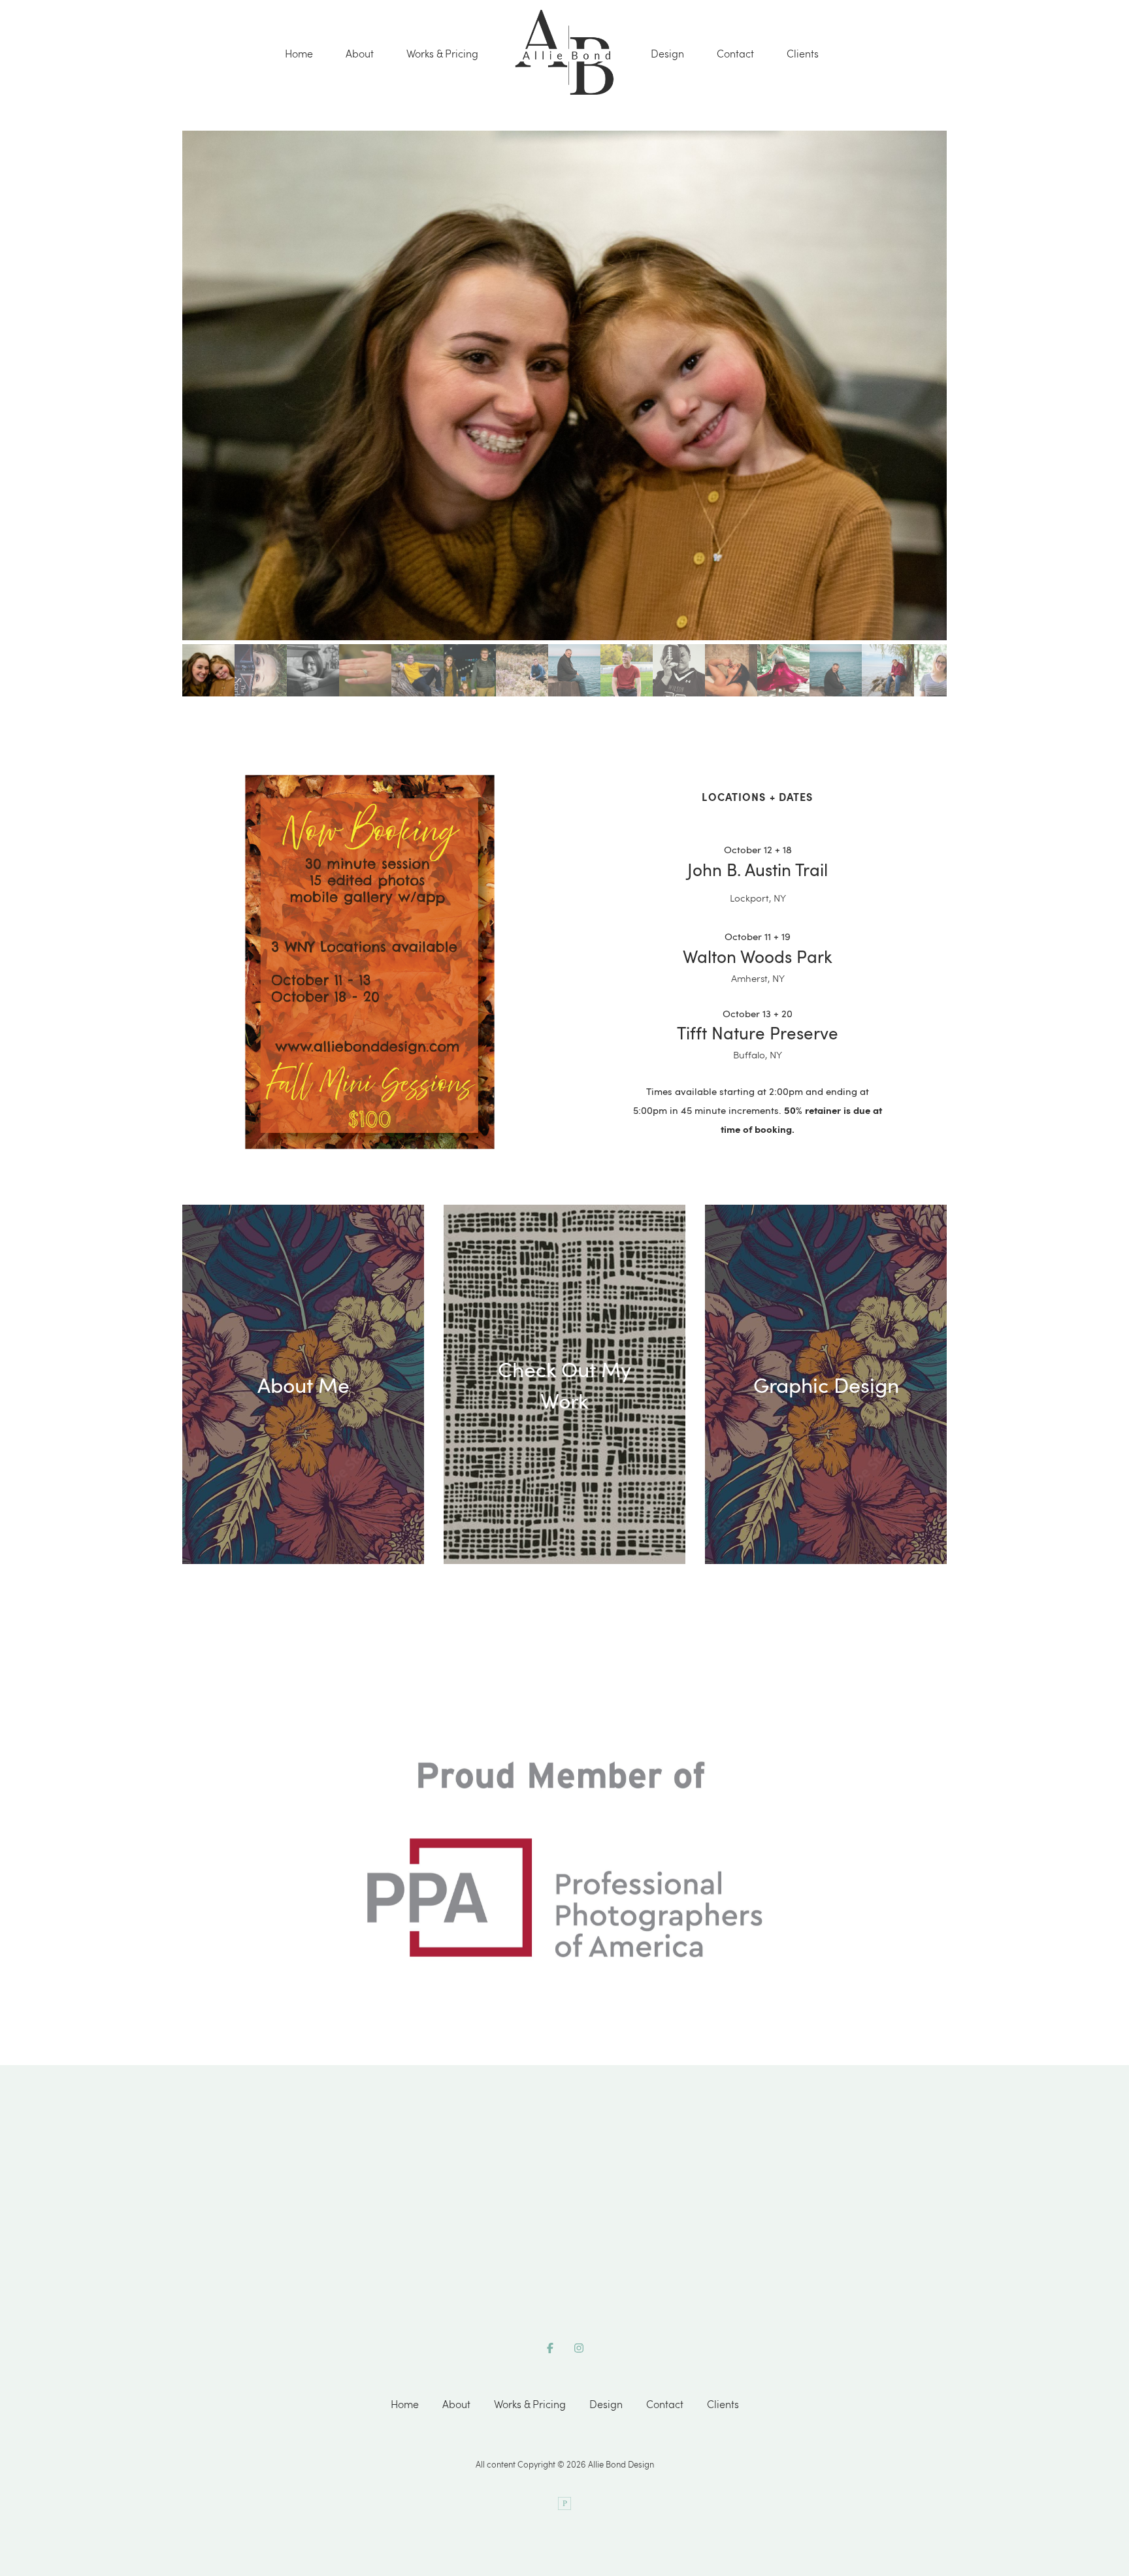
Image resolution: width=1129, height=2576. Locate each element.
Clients (803, 54)
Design (667, 54)
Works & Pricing (442, 54)
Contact (735, 54)
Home (299, 54)
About (360, 54)
